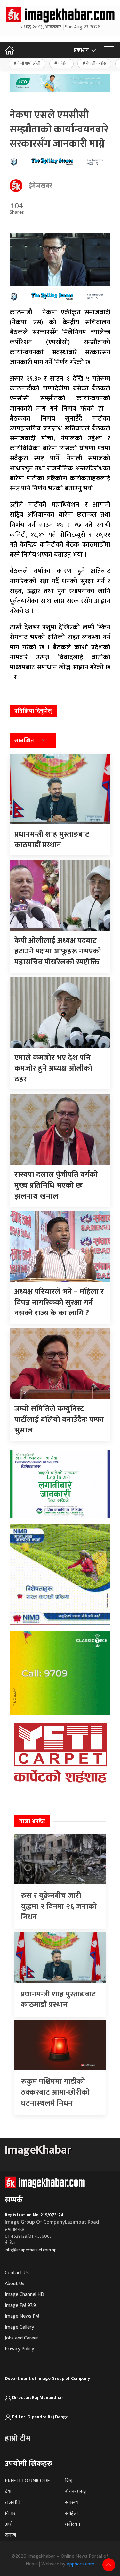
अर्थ (8, 2524)
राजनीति (12, 2503)
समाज (10, 2535)
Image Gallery (19, 2327)
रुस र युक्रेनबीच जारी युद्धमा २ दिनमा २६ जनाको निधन (59, 1906)
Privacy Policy (19, 2349)
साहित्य (72, 2513)
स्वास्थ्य (72, 2503)
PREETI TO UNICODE (27, 2481)
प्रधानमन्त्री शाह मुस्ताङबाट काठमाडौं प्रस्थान (58, 2000)
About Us (15, 2284)
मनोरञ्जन (73, 2524)
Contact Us (17, 2273)
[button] (109, 50)
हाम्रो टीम (18, 2438)
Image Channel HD (24, 2295)
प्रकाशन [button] (81, 50)
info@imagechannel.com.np (31, 2250)
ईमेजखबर (40, 186)
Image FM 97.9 (20, 2305)
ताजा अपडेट (32, 1822)
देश (8, 2492)
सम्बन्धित (24, 741)
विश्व (69, 2481)
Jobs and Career (22, 2338)
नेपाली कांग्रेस (96, 63)
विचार (10, 2513)
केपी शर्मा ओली (29, 63)
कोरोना (63, 63)
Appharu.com (80, 2564)
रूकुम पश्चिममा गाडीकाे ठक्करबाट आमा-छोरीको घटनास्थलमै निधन (55, 2092)
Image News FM (22, 2316)
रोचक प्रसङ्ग (76, 2492)
